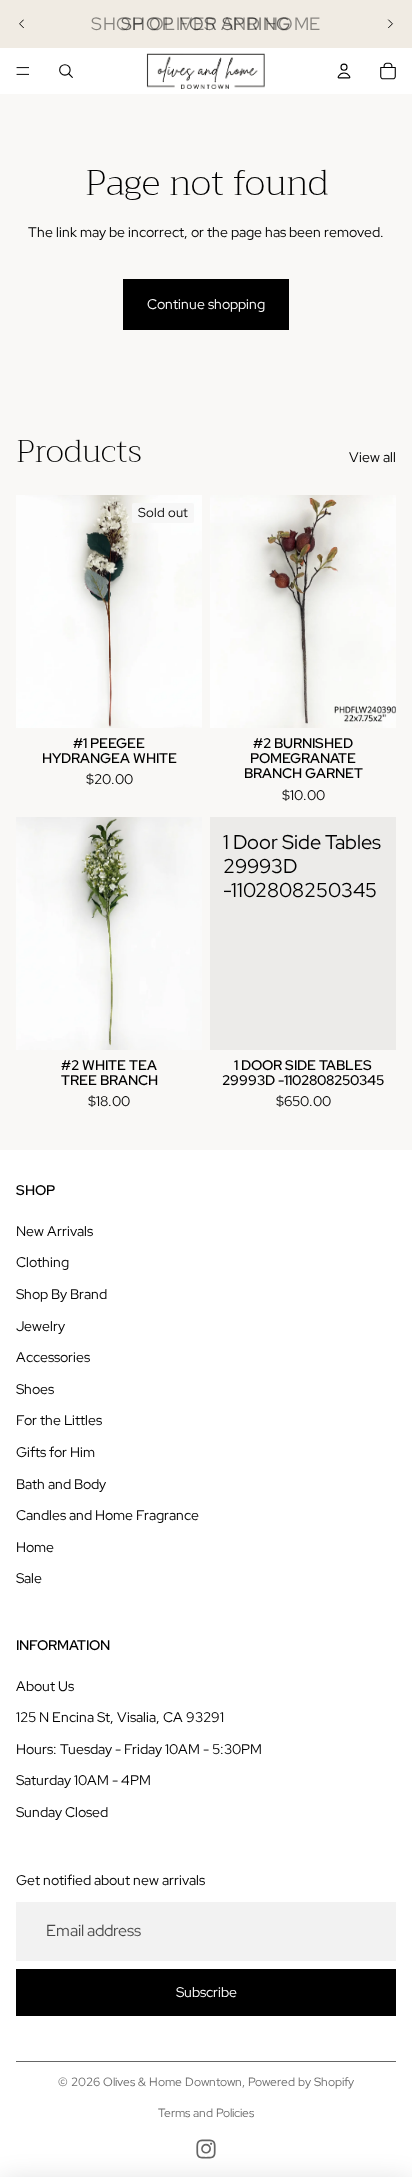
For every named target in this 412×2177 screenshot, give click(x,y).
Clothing (42, 1262)
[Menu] (23, 71)
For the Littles (59, 1420)
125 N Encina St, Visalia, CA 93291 (120, 1717)
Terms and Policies (206, 2113)
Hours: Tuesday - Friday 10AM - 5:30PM (139, 1749)
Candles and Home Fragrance (107, 1515)
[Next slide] (390, 24)
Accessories (53, 1357)
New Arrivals (54, 1231)
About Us (45, 1686)
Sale (29, 1578)
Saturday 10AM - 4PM (83, 1780)
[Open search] (66, 71)
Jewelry (40, 1326)
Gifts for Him (55, 1452)
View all (372, 457)
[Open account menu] (344, 71)
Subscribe (206, 1992)
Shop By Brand (61, 1294)
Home (35, 1547)
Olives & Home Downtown (172, 2082)
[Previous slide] (22, 24)
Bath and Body (61, 1484)
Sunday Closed (62, 1812)
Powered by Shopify (301, 2082)
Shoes (35, 1389)
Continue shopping (206, 304)
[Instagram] (206, 2149)
